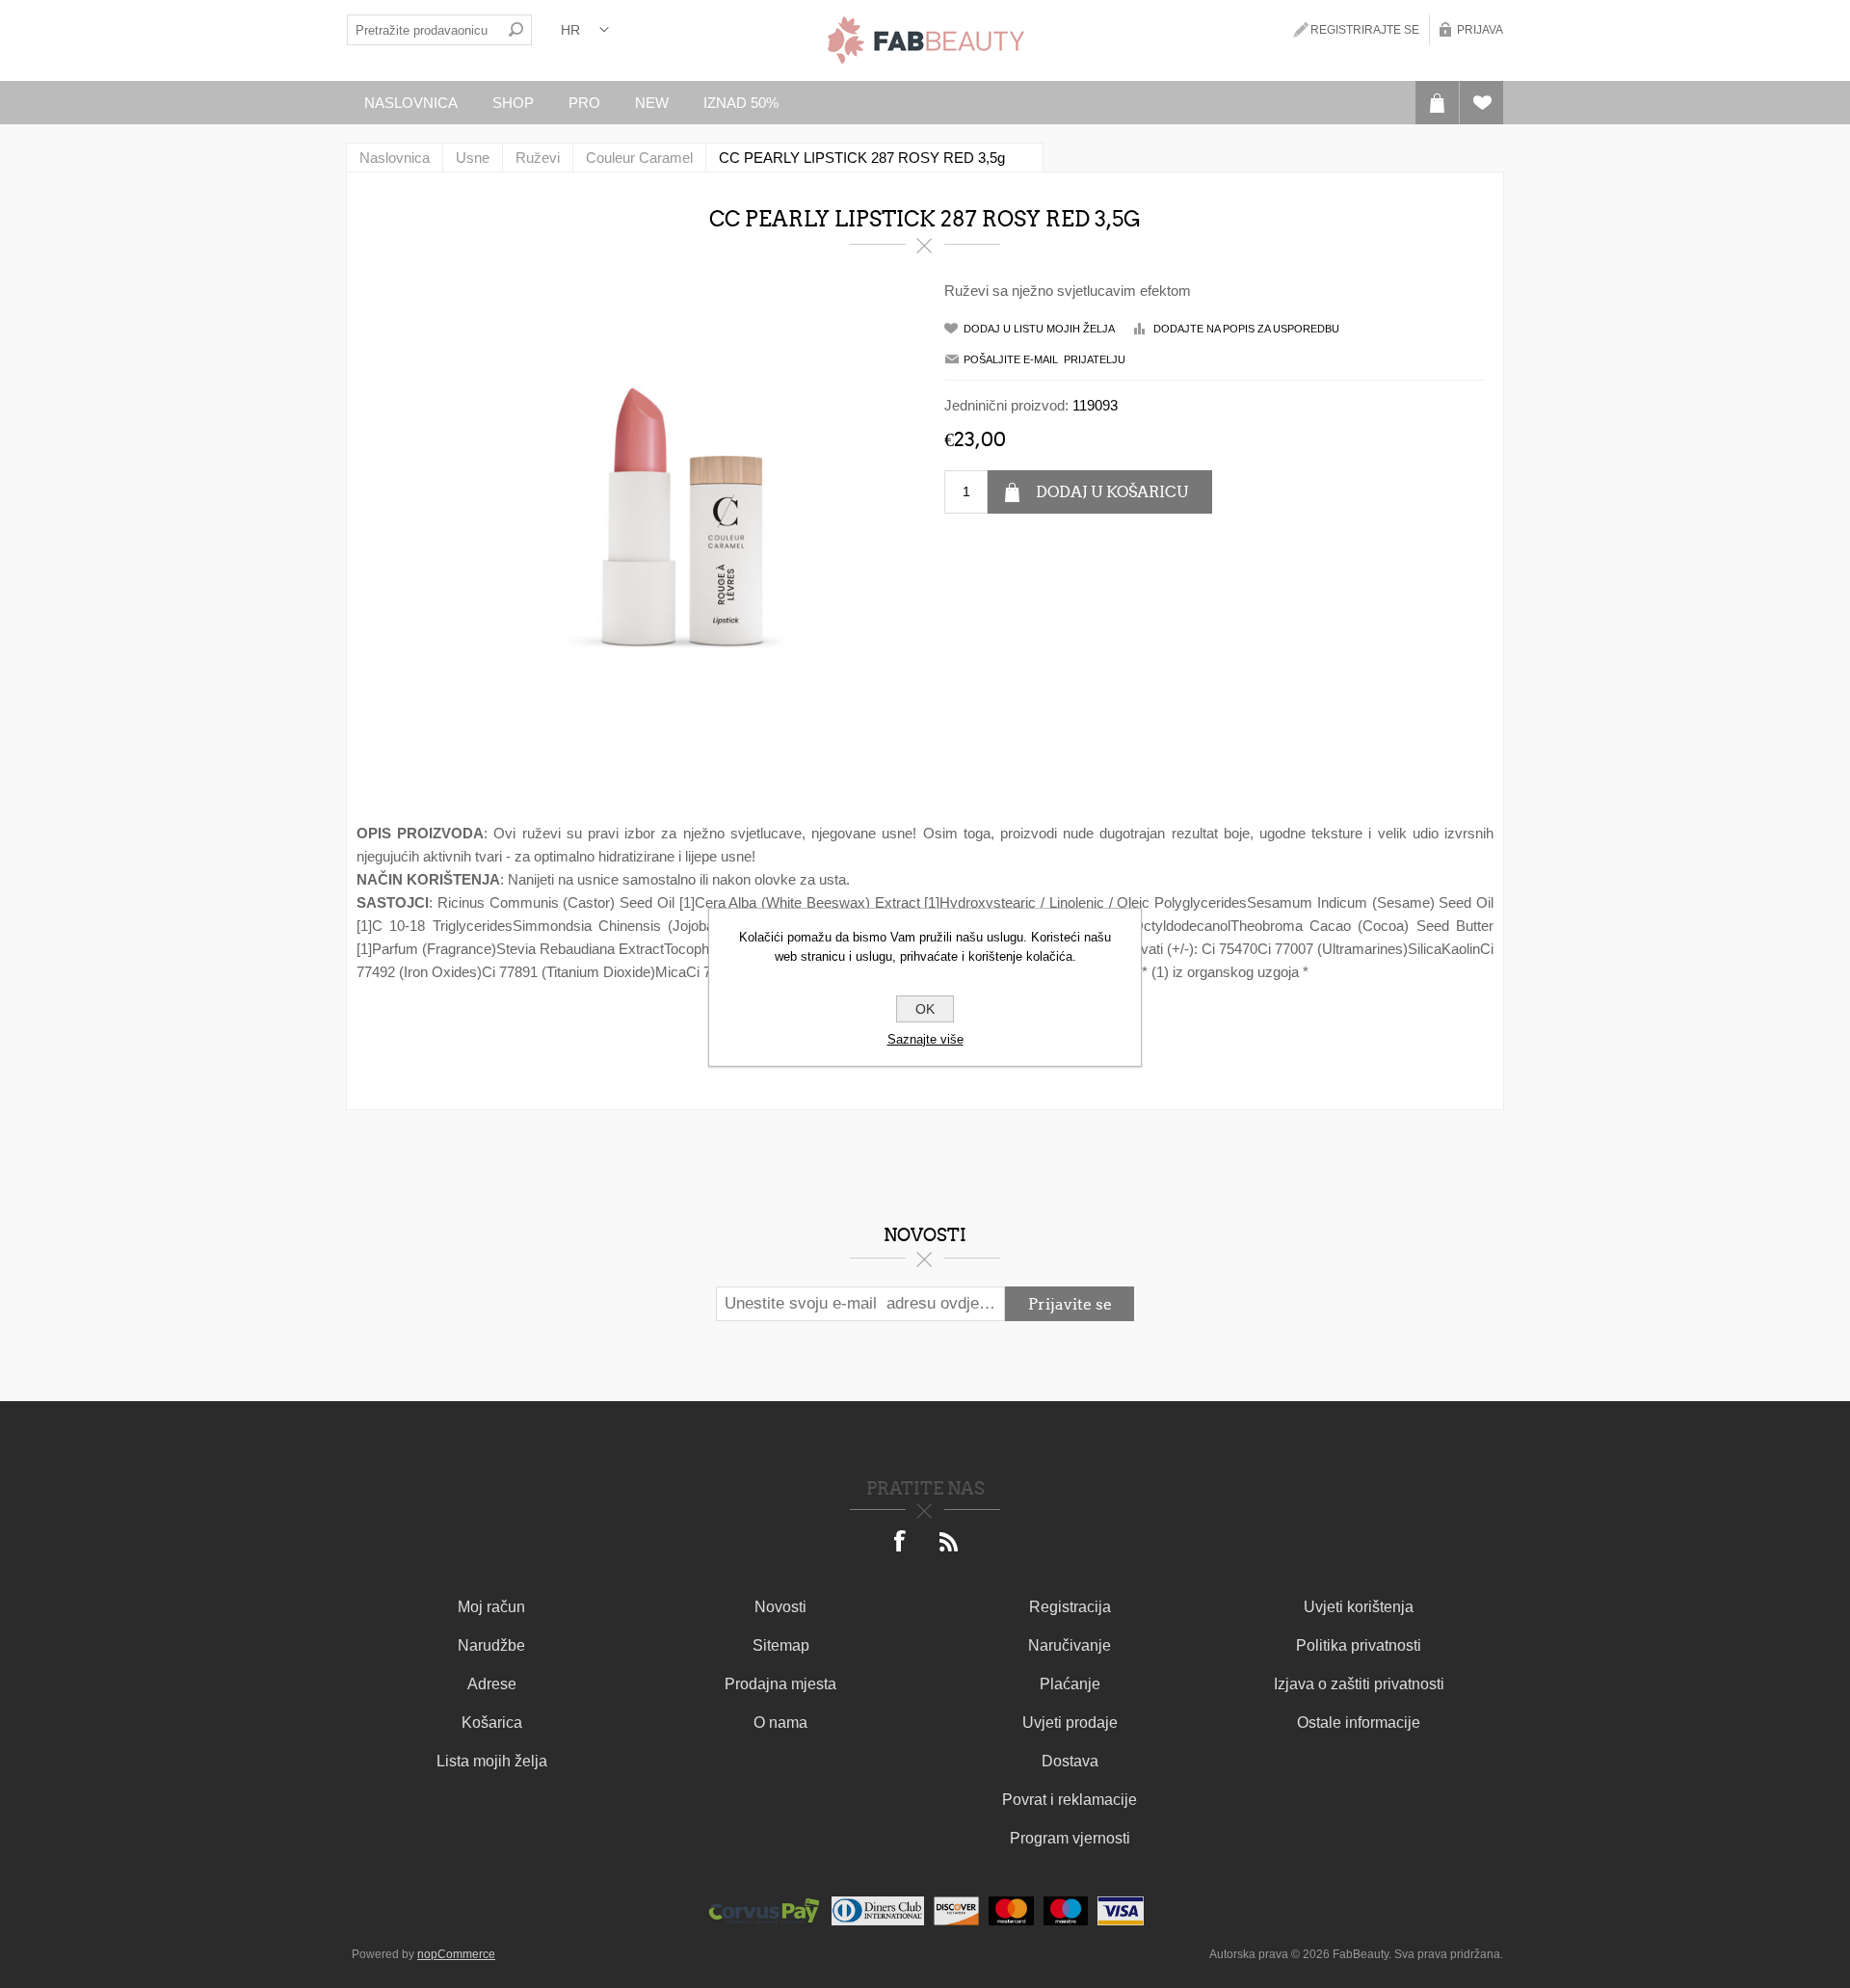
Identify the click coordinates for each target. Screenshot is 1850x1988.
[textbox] (424, 30)
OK (925, 1009)
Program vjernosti (1070, 1838)
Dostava (1070, 1761)
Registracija (1070, 1607)
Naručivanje (1070, 1645)
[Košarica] (1437, 103)
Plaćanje (1070, 1684)
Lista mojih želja (492, 1761)
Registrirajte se (1365, 30)
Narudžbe (491, 1645)
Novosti (780, 1607)
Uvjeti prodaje (1070, 1723)
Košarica (492, 1723)
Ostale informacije (1359, 1723)
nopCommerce (456, 1954)
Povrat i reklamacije (1070, 1800)
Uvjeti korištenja (1359, 1607)
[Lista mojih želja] (1481, 103)
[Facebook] (901, 1543)
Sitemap (781, 1645)
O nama (780, 1723)
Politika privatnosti (1359, 1645)
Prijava (1480, 30)
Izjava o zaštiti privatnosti (1359, 1684)
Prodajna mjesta (780, 1684)
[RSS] (949, 1543)
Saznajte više (925, 1039)
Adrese (492, 1684)
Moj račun (491, 1607)
